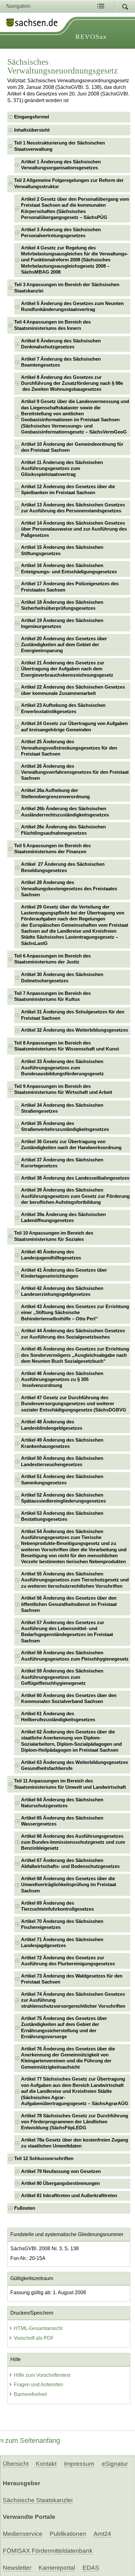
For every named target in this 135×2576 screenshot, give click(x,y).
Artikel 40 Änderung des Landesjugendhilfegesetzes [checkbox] (51, 1255)
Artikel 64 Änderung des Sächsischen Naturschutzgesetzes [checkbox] (62, 1803)
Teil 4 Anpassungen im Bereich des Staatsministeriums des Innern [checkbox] (52, 325)
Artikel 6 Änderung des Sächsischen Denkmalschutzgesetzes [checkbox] (61, 344)
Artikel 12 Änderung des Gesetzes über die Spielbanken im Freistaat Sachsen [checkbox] (68, 490)
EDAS (91, 2568)
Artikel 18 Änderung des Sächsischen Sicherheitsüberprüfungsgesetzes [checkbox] (62, 605)
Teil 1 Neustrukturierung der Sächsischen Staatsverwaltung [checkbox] (59, 146)
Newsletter (17, 2568)
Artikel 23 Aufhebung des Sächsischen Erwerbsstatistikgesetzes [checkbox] (63, 708)
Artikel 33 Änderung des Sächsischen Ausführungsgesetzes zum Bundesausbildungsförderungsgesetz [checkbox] (62, 1068)
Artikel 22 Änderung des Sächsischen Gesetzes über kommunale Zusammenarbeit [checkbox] (73, 690)
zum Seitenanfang (32, 2440)
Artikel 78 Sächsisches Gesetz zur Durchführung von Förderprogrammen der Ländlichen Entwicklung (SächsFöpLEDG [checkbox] (75, 2122)
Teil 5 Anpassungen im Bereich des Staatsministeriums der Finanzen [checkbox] (52, 849)
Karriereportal (57, 2568)
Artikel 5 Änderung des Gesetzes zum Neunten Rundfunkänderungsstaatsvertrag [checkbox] (72, 306)
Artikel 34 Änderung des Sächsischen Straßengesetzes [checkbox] (62, 1108)
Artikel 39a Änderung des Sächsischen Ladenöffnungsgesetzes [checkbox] (63, 1217)
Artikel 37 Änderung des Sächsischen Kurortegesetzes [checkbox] (62, 1163)
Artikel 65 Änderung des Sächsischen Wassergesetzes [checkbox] (62, 1821)
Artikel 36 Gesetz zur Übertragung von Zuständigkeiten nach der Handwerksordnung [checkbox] (71, 1145)
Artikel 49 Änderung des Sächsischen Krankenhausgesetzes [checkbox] (62, 1443)
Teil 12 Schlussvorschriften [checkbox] (44, 2158)
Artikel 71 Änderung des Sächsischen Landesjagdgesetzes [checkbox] (62, 1943)
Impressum (79, 2464)
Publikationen (68, 2534)
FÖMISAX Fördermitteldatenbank (48, 2551)
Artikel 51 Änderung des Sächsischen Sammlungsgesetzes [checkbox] (62, 1479)
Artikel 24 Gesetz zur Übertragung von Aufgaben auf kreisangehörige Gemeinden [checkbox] (74, 726)
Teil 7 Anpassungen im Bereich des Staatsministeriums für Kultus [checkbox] (52, 996)
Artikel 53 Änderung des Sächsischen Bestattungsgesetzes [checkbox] (62, 1516)
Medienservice (23, 2534)
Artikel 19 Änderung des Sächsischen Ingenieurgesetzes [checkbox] (62, 623)
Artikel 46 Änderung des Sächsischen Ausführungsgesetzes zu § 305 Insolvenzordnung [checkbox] (62, 1380)
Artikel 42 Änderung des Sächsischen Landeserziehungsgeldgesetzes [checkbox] (62, 1291)
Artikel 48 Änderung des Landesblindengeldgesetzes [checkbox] (52, 1425)
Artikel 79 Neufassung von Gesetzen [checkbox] (61, 2171)
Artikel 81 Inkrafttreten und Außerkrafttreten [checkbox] (69, 2196)
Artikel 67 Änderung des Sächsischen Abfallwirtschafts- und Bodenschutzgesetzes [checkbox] (70, 1863)
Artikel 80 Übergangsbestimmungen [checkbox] (60, 2183)
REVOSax (91, 37)
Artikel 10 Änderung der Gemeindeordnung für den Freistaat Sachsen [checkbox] (72, 447)
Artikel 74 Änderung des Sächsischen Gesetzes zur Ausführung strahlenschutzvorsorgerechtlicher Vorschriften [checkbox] (73, 2000)
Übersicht (16, 2464)
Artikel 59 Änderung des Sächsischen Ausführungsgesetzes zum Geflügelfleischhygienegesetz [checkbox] (62, 1677)
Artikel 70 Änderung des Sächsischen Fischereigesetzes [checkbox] (62, 1924)
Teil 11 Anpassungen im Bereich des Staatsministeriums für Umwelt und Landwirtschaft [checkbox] (70, 1784)
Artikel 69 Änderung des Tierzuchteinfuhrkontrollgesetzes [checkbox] (57, 1906)
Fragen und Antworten (38, 2385)
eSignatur (115, 2464)
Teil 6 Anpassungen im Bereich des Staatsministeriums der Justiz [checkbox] (52, 959)
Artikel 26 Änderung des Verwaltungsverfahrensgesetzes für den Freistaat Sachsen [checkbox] (75, 772)
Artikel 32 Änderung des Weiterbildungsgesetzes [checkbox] (75, 1030)
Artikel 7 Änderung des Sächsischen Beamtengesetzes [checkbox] (61, 362)
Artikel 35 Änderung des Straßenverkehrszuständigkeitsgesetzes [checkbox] (65, 1126)
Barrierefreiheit (30, 2394)
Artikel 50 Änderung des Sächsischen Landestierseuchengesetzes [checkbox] (62, 1461)
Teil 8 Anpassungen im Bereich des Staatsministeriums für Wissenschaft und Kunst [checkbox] (67, 1046)
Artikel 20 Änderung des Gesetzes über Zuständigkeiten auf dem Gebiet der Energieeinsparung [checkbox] (64, 645)
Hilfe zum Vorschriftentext (42, 2375)
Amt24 (102, 2534)
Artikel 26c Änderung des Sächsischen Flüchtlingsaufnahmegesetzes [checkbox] (63, 830)
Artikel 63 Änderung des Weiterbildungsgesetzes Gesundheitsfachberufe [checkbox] (75, 1765)
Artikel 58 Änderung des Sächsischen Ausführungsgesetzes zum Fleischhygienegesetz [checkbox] (75, 1656)
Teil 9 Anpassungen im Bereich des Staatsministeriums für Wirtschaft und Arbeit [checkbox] (63, 1089)
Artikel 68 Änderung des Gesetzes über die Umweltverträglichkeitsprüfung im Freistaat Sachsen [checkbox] (69, 1885)
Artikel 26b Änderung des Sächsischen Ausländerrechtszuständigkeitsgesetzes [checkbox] (65, 812)
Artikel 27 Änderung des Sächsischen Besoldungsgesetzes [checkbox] (63, 867)
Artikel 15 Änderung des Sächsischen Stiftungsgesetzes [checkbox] (62, 550)
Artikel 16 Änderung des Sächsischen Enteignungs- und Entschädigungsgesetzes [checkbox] (69, 568)
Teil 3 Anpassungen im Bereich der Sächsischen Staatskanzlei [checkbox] (67, 288)
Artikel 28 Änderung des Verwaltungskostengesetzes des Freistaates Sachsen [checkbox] (69, 889)
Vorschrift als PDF (34, 2338)
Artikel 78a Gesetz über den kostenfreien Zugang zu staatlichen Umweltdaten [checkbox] (75, 2143)
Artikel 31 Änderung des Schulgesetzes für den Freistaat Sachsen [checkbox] (73, 1015)
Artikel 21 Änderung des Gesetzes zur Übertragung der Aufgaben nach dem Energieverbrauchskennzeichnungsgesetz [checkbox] (67, 669)
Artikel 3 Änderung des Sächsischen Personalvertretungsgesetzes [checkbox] (61, 233)
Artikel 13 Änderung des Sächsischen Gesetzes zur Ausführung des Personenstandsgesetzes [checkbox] (73, 508)
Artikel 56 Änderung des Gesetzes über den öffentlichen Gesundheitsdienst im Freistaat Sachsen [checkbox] (69, 1604)
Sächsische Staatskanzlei (38, 2500)
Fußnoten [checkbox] (25, 2208)
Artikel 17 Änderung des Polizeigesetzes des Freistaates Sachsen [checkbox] (70, 587)
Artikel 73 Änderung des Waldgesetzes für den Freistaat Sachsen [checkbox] (72, 1979)
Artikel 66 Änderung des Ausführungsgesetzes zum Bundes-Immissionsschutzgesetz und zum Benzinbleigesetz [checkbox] (73, 1842)
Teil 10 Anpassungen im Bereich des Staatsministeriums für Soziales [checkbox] (54, 1236)
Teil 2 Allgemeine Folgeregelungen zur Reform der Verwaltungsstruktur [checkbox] (69, 183)
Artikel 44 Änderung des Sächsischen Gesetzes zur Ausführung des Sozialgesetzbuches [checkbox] (73, 1334)
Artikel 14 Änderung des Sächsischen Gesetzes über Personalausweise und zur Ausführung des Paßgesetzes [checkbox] (74, 529)
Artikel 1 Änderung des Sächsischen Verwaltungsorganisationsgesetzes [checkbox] (61, 165)
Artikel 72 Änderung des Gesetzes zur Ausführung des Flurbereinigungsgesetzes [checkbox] (68, 1961)
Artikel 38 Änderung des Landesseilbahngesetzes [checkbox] (75, 1178)
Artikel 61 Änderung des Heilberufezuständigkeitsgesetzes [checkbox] (58, 1717)
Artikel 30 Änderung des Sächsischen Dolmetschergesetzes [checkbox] (62, 977)
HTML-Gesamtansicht (38, 2328)
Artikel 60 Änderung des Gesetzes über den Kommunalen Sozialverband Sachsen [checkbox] (69, 1698)
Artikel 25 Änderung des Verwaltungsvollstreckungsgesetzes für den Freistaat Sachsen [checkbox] (69, 748)
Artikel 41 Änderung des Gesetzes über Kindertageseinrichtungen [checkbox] (64, 1273)
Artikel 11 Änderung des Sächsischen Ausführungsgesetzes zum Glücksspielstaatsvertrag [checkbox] (62, 469)
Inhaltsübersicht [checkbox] (32, 130)
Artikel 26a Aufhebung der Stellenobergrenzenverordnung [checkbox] (55, 793)
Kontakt (46, 2464)
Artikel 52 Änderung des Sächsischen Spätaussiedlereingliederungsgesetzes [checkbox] (63, 1498)
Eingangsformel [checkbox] (32, 117)
